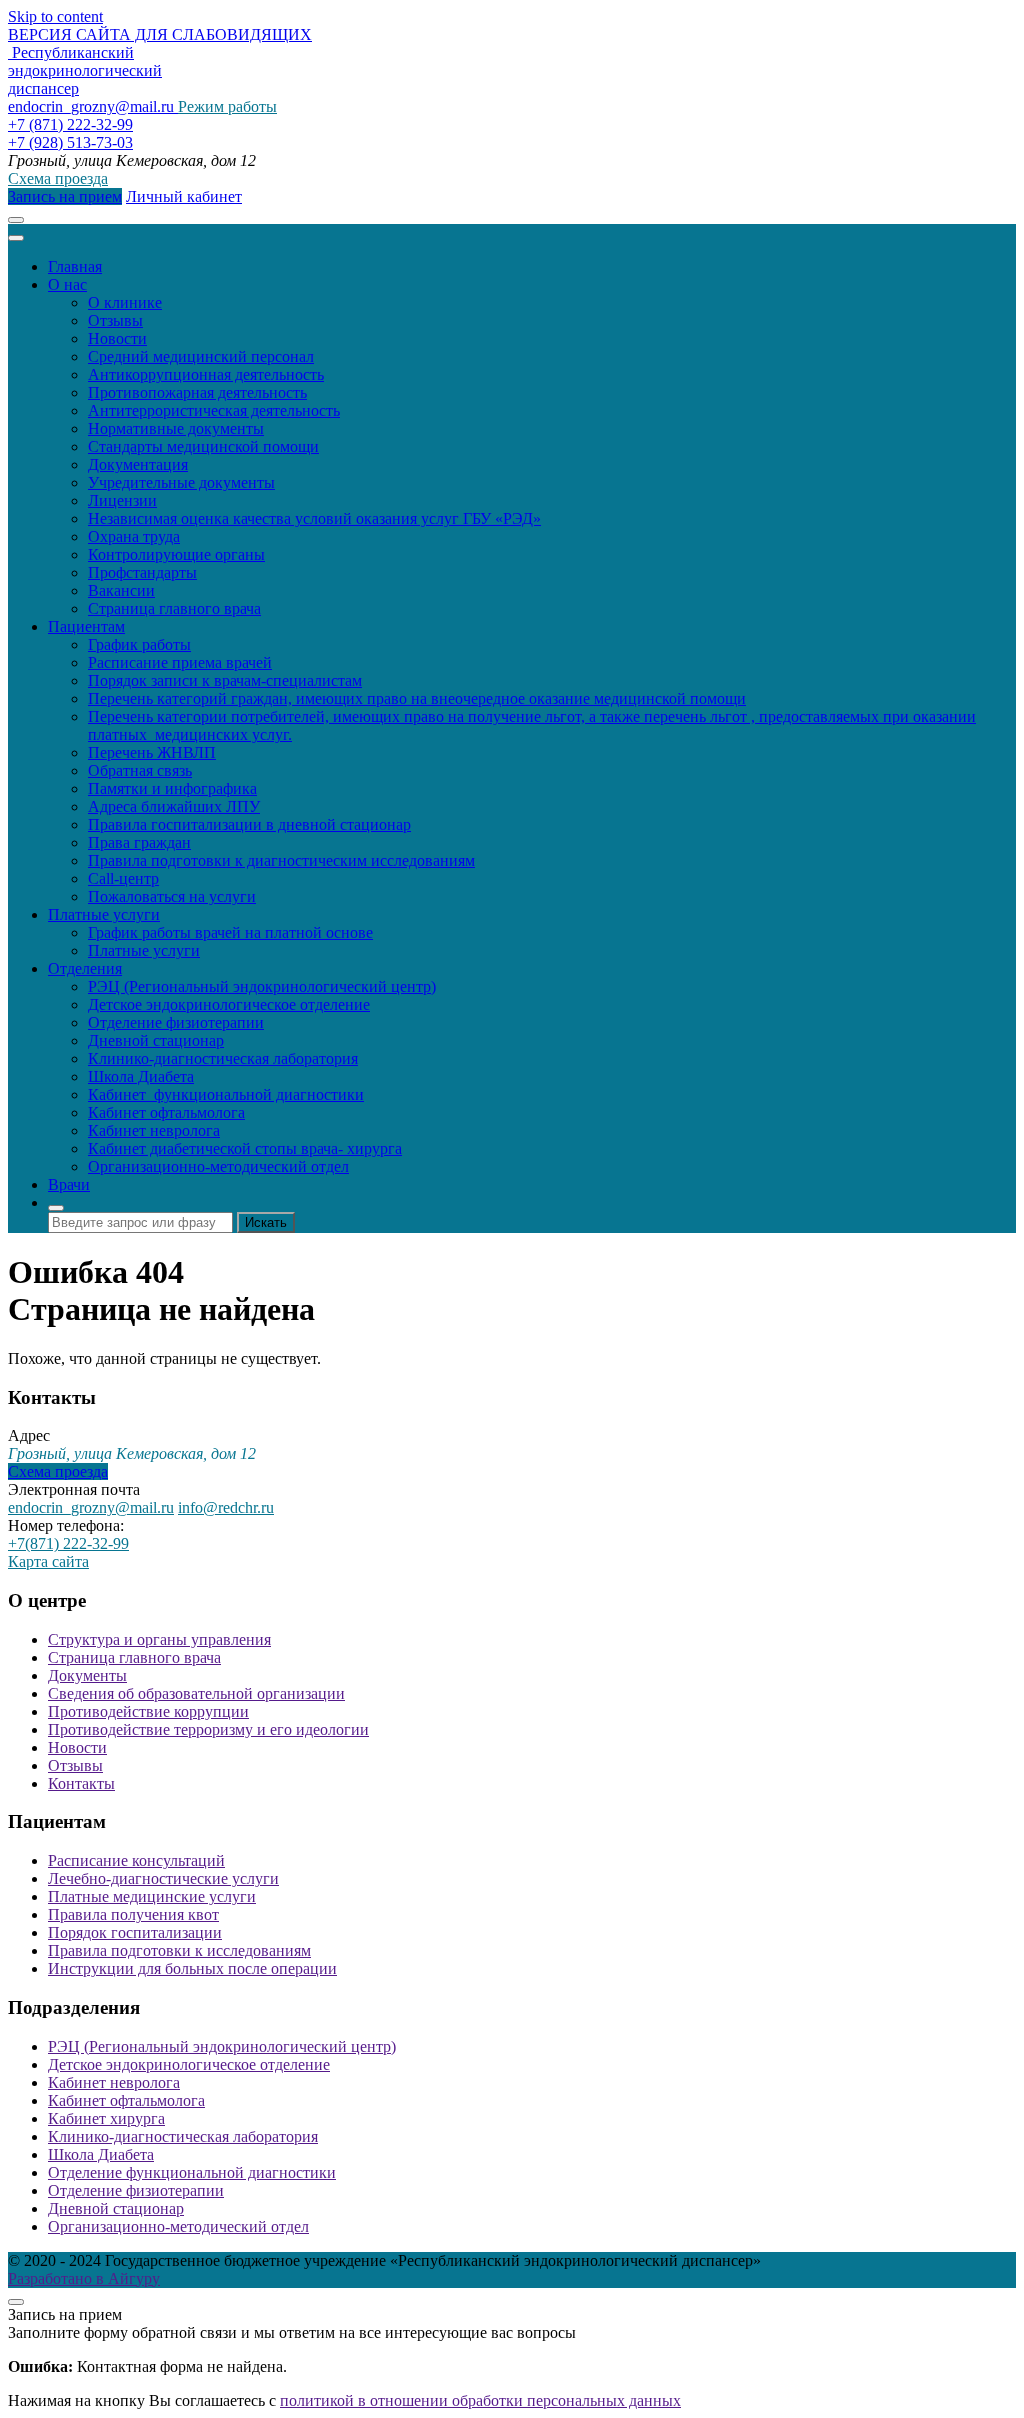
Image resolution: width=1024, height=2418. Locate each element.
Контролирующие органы (176, 554)
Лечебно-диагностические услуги (163, 1878)
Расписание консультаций (136, 1860)
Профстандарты (142, 572)
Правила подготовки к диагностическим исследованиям (281, 860)
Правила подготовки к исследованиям (179, 1950)
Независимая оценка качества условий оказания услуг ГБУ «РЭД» (314, 518)
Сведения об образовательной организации (196, 1693)
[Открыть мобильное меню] (16, 220)
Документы (87, 1675)
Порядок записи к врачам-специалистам (225, 680)
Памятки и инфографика (172, 788)
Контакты (81, 1783)
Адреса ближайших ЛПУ (174, 806)
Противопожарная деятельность (197, 392)
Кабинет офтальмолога (166, 1112)
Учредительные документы (181, 482)
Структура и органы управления (159, 1639)
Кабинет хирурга (106, 2118)
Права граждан (139, 842)
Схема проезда (58, 178)
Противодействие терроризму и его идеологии (208, 1729)
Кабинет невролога (154, 1130)
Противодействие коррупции (148, 1711)
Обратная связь (140, 770)
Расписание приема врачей (180, 662)
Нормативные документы (176, 428)
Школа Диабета (141, 1076)
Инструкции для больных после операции (192, 1968)
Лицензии (122, 500)
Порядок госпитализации (135, 1932)
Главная (75, 266)
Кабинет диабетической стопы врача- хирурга (245, 1148)
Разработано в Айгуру (84, 2278)
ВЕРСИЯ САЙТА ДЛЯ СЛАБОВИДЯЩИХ (160, 34)
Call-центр (123, 878)
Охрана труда (134, 536)
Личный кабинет (184, 196)
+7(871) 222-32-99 (68, 1543)
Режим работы (227, 106)
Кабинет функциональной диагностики (226, 1094)
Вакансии (121, 590)
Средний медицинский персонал (201, 356)
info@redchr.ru (226, 1507)
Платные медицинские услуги (152, 1896)
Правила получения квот (133, 1914)
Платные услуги (104, 914)
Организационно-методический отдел (218, 1166)
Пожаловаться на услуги (172, 896)
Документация (138, 464)
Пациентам (86, 626)
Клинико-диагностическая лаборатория (223, 1058)
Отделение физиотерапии (176, 1022)
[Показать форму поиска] (56, 1208)
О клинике (125, 302)
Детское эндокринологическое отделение (229, 1004)
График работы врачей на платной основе (230, 932)
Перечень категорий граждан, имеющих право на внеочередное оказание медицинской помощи (417, 698)
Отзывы (115, 320)
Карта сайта (48, 1561)
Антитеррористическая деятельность (214, 410)
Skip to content (55, 16)
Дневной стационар (156, 1040)
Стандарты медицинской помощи (203, 446)
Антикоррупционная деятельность (206, 374)
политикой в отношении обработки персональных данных (480, 2400)
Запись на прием (65, 196)
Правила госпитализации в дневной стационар (249, 824)
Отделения (85, 968)
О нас (67, 284)
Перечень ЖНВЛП (152, 752)
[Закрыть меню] (16, 238)
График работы (139, 644)
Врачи (69, 1184)
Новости (117, 338)
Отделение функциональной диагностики (192, 2172)
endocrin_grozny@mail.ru (91, 1507)
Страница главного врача (174, 608)
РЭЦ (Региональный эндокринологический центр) (262, 986)
